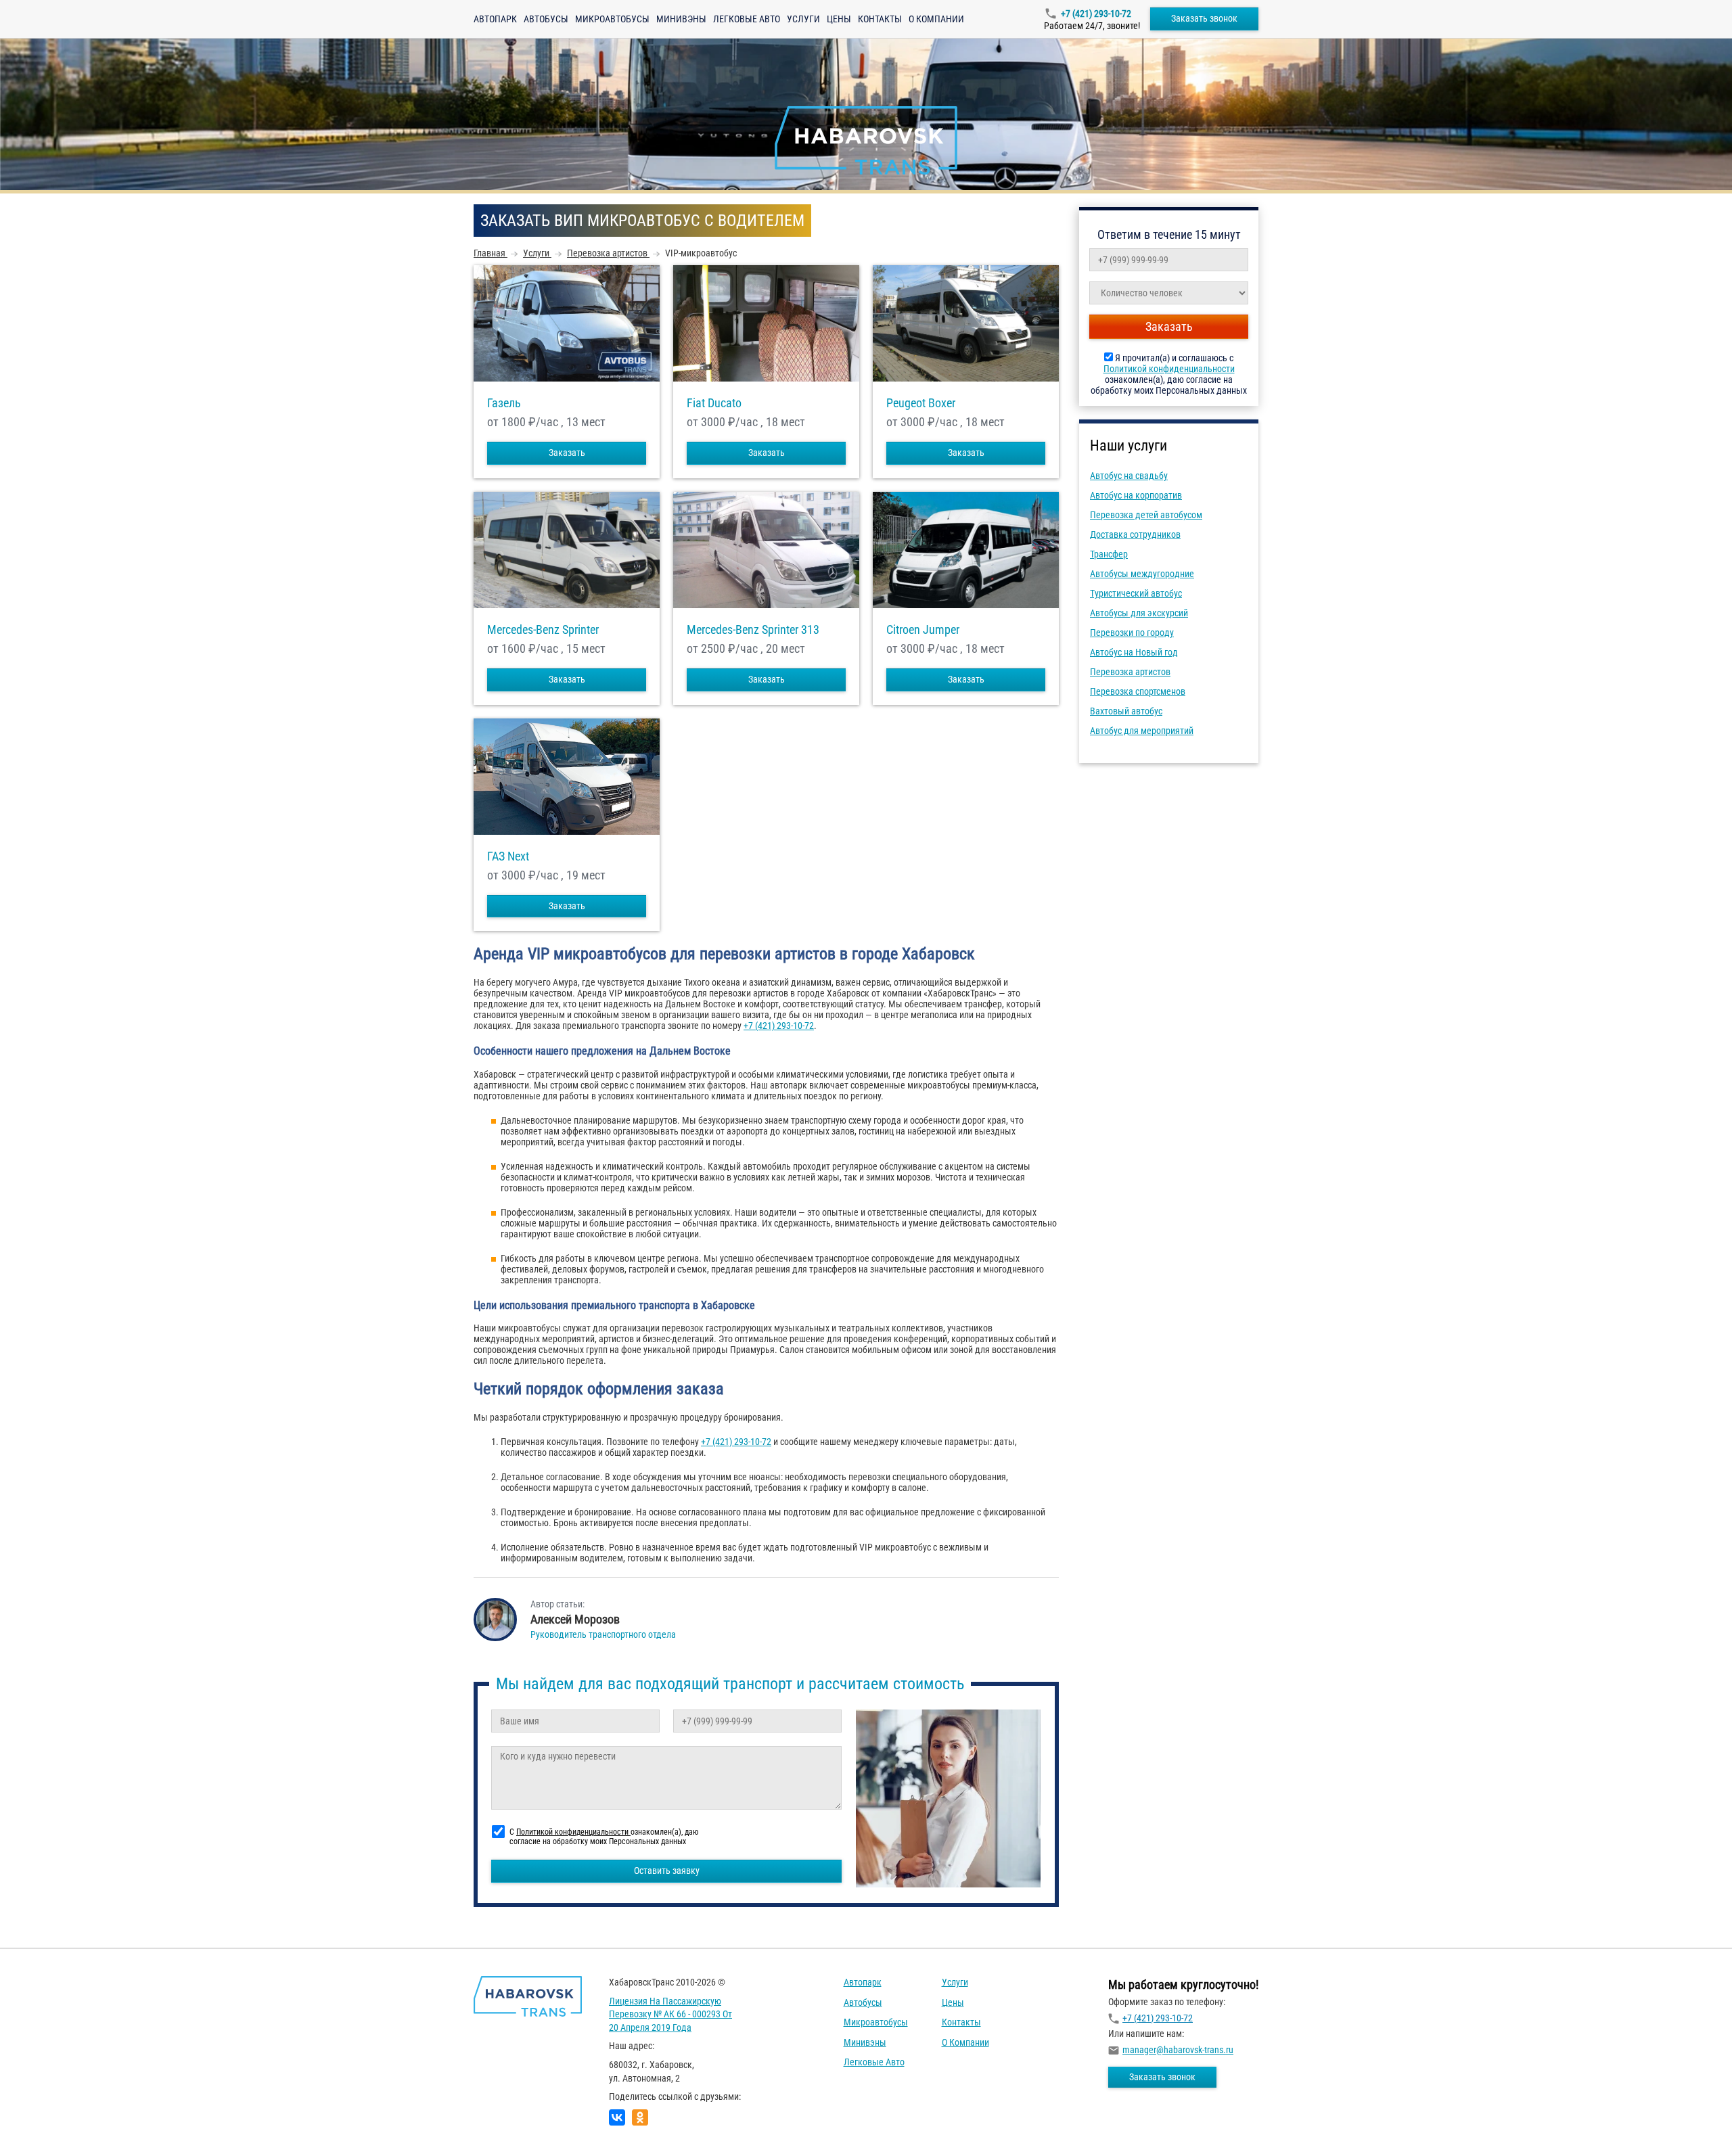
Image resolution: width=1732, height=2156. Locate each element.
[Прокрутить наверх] (44, 2125)
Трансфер (1109, 554)
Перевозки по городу (1132, 633)
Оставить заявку (667, 1871)
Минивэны (681, 19)
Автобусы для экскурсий (1139, 613)
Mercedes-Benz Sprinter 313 (753, 630)
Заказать (567, 453)
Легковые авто (747, 19)
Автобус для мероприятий (1142, 731)
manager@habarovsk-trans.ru (1178, 2050)
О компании (936, 19)
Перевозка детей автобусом (1146, 515)
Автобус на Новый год (1134, 652)
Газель (504, 403)
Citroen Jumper (923, 630)
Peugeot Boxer (921, 403)
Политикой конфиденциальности (1169, 369)
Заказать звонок (1204, 18)
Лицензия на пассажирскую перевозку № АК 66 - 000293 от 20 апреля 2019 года (670, 2014)
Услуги (803, 19)
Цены (839, 19)
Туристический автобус (1136, 593)
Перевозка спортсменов (1138, 691)
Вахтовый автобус (1126, 711)
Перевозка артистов (1130, 672)
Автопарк (495, 19)
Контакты (880, 19)
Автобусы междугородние (1142, 574)
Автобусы (546, 19)
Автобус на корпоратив (1136, 495)
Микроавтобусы (612, 19)
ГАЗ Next (508, 856)
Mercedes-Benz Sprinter (543, 630)
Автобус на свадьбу (1129, 476)
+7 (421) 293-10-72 (1096, 14)
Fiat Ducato (714, 403)
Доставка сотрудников (1135, 534)
